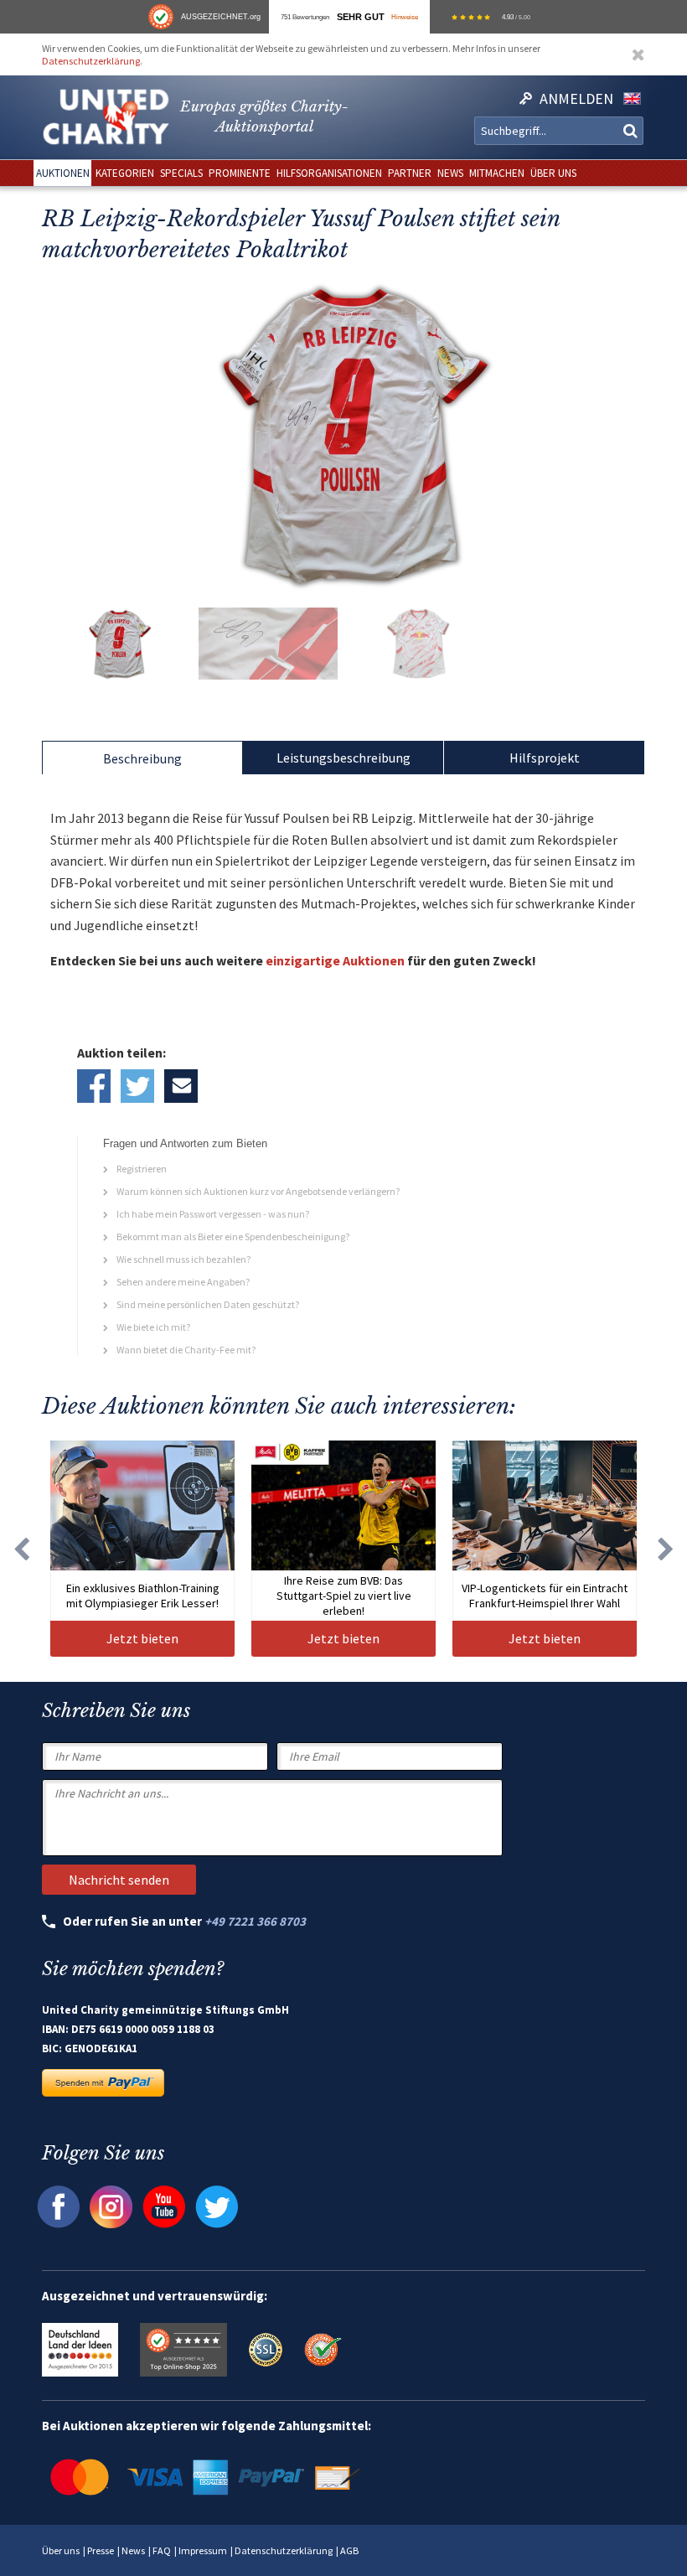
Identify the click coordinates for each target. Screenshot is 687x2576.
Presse (101, 2550)
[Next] (666, 1548)
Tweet (137, 1086)
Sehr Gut (361, 17)
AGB (349, 2550)
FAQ (162, 2550)
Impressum (203, 2550)
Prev (59, 433)
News (133, 2550)
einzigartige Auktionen (335, 960)
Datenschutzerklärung (91, 61)
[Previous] (21, 1548)
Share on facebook (94, 1086)
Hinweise (405, 17)
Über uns (61, 2550)
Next (628, 433)
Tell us (181, 1086)
